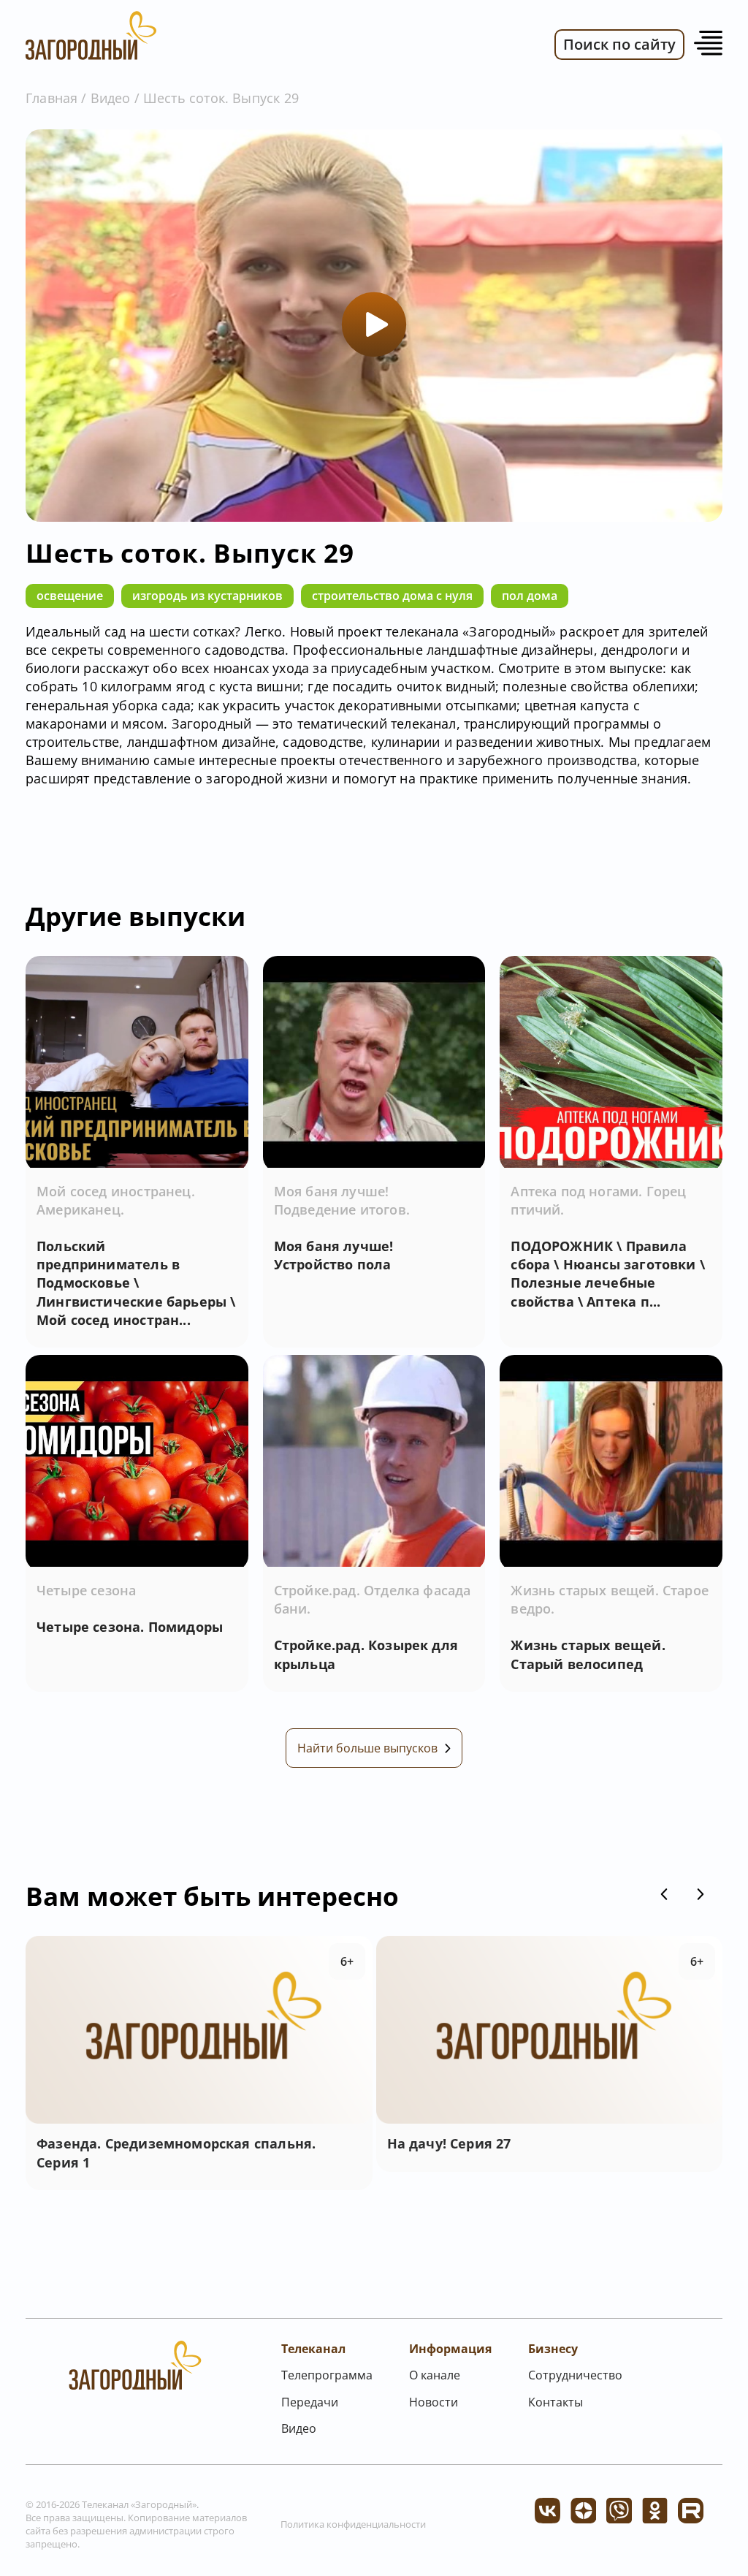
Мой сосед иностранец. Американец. (116, 1200)
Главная (51, 98)
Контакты (556, 2402)
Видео (111, 98)
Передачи (310, 2402)
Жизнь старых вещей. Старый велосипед (588, 1654)
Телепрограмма (327, 2375)
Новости (434, 2402)
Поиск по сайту (619, 44)
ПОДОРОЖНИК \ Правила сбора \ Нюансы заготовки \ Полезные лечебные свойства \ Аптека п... (608, 1274)
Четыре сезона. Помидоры (130, 1627)
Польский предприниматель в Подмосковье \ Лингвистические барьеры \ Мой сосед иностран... (136, 1283)
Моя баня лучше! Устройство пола (334, 1255)
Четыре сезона (86, 1590)
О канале (435, 2375)
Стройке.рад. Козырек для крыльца (366, 1654)
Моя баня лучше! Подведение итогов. (342, 1200)
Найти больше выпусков (367, 1748)
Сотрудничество (575, 2375)
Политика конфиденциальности (353, 2524)
